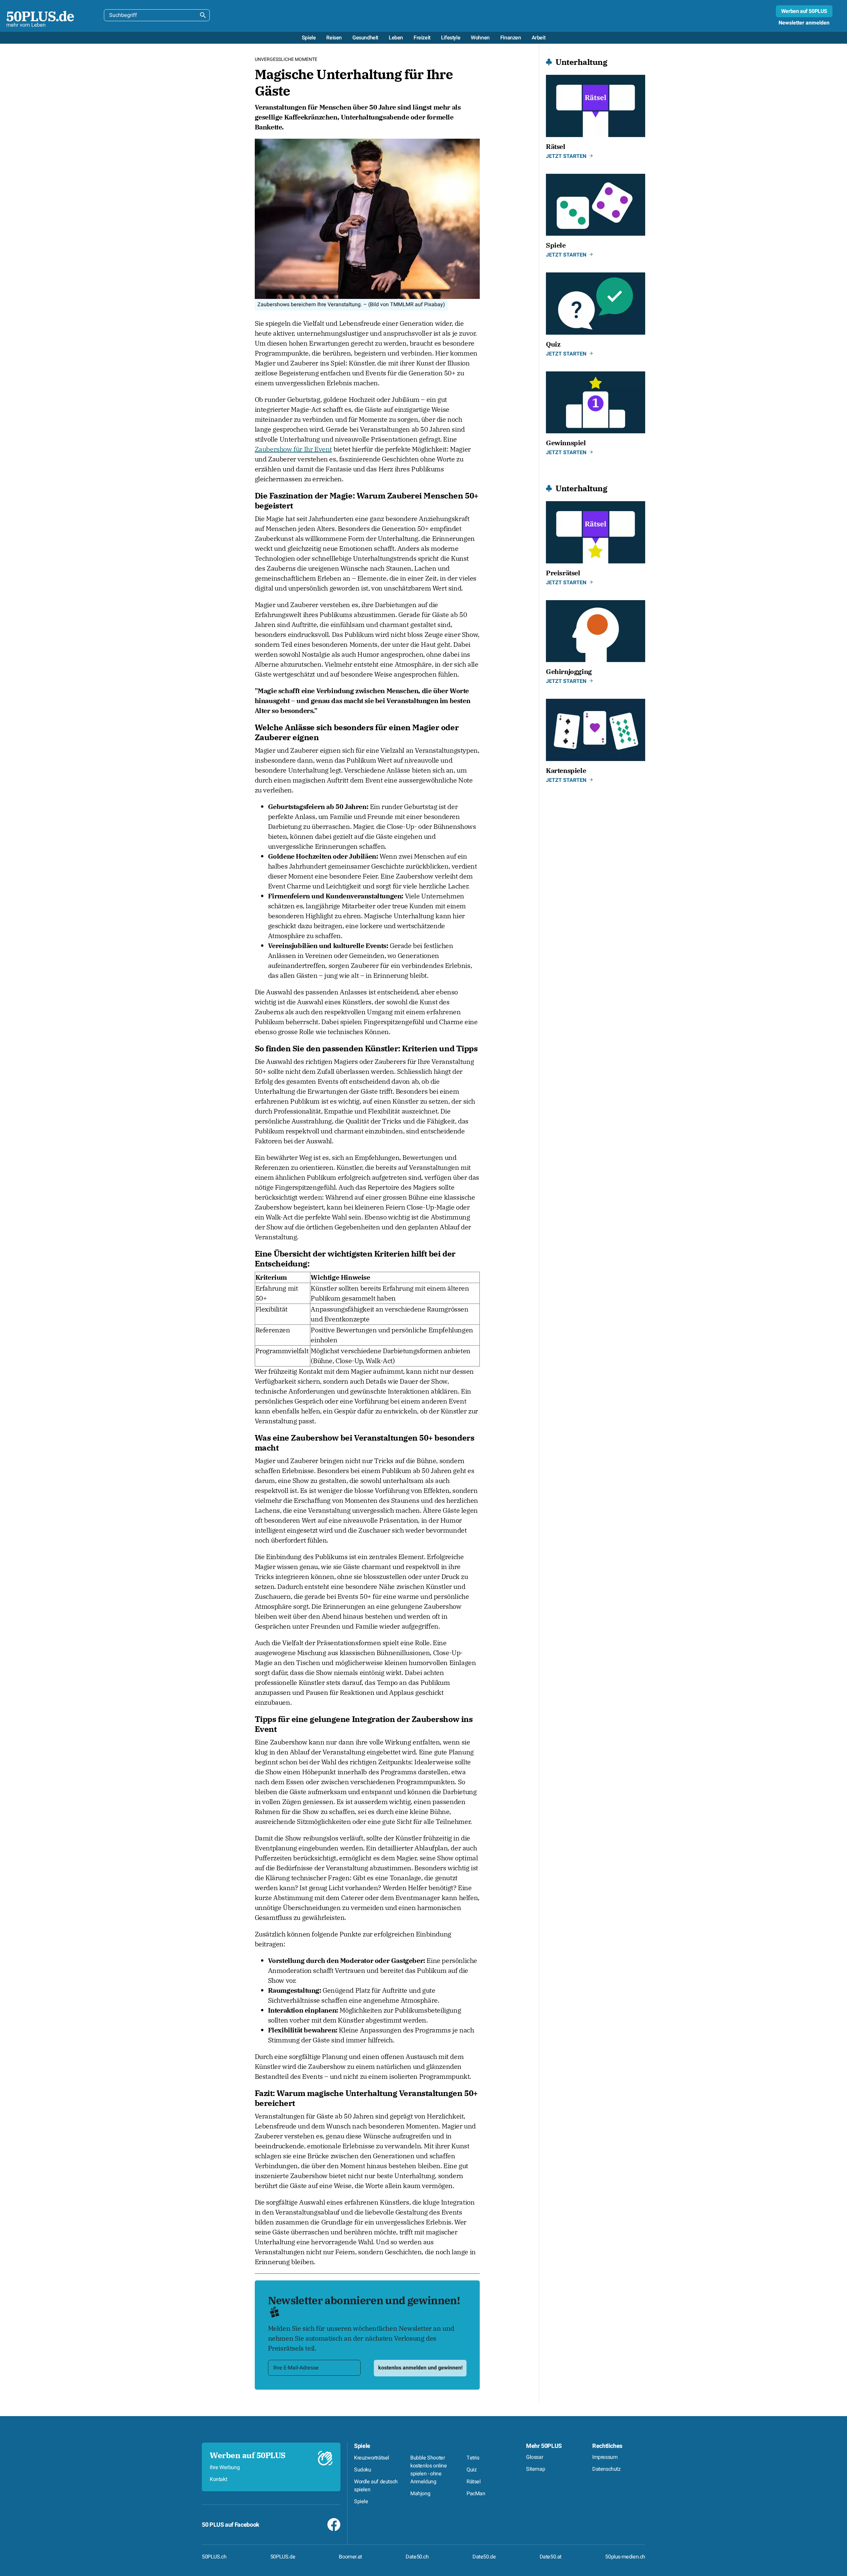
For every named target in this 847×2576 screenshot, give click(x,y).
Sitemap (535, 2469)
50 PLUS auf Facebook (231, 2525)
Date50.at (551, 2557)
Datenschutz (606, 2469)
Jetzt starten (566, 156)
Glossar (535, 2457)
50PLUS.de (283, 2557)
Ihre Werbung (225, 2467)
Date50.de (484, 2557)
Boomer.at (350, 2557)
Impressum (605, 2457)
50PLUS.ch (214, 2557)
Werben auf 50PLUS (804, 11)
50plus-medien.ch (625, 2557)
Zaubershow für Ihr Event (293, 449)
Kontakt (218, 2479)
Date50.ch (417, 2557)
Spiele (362, 2446)
